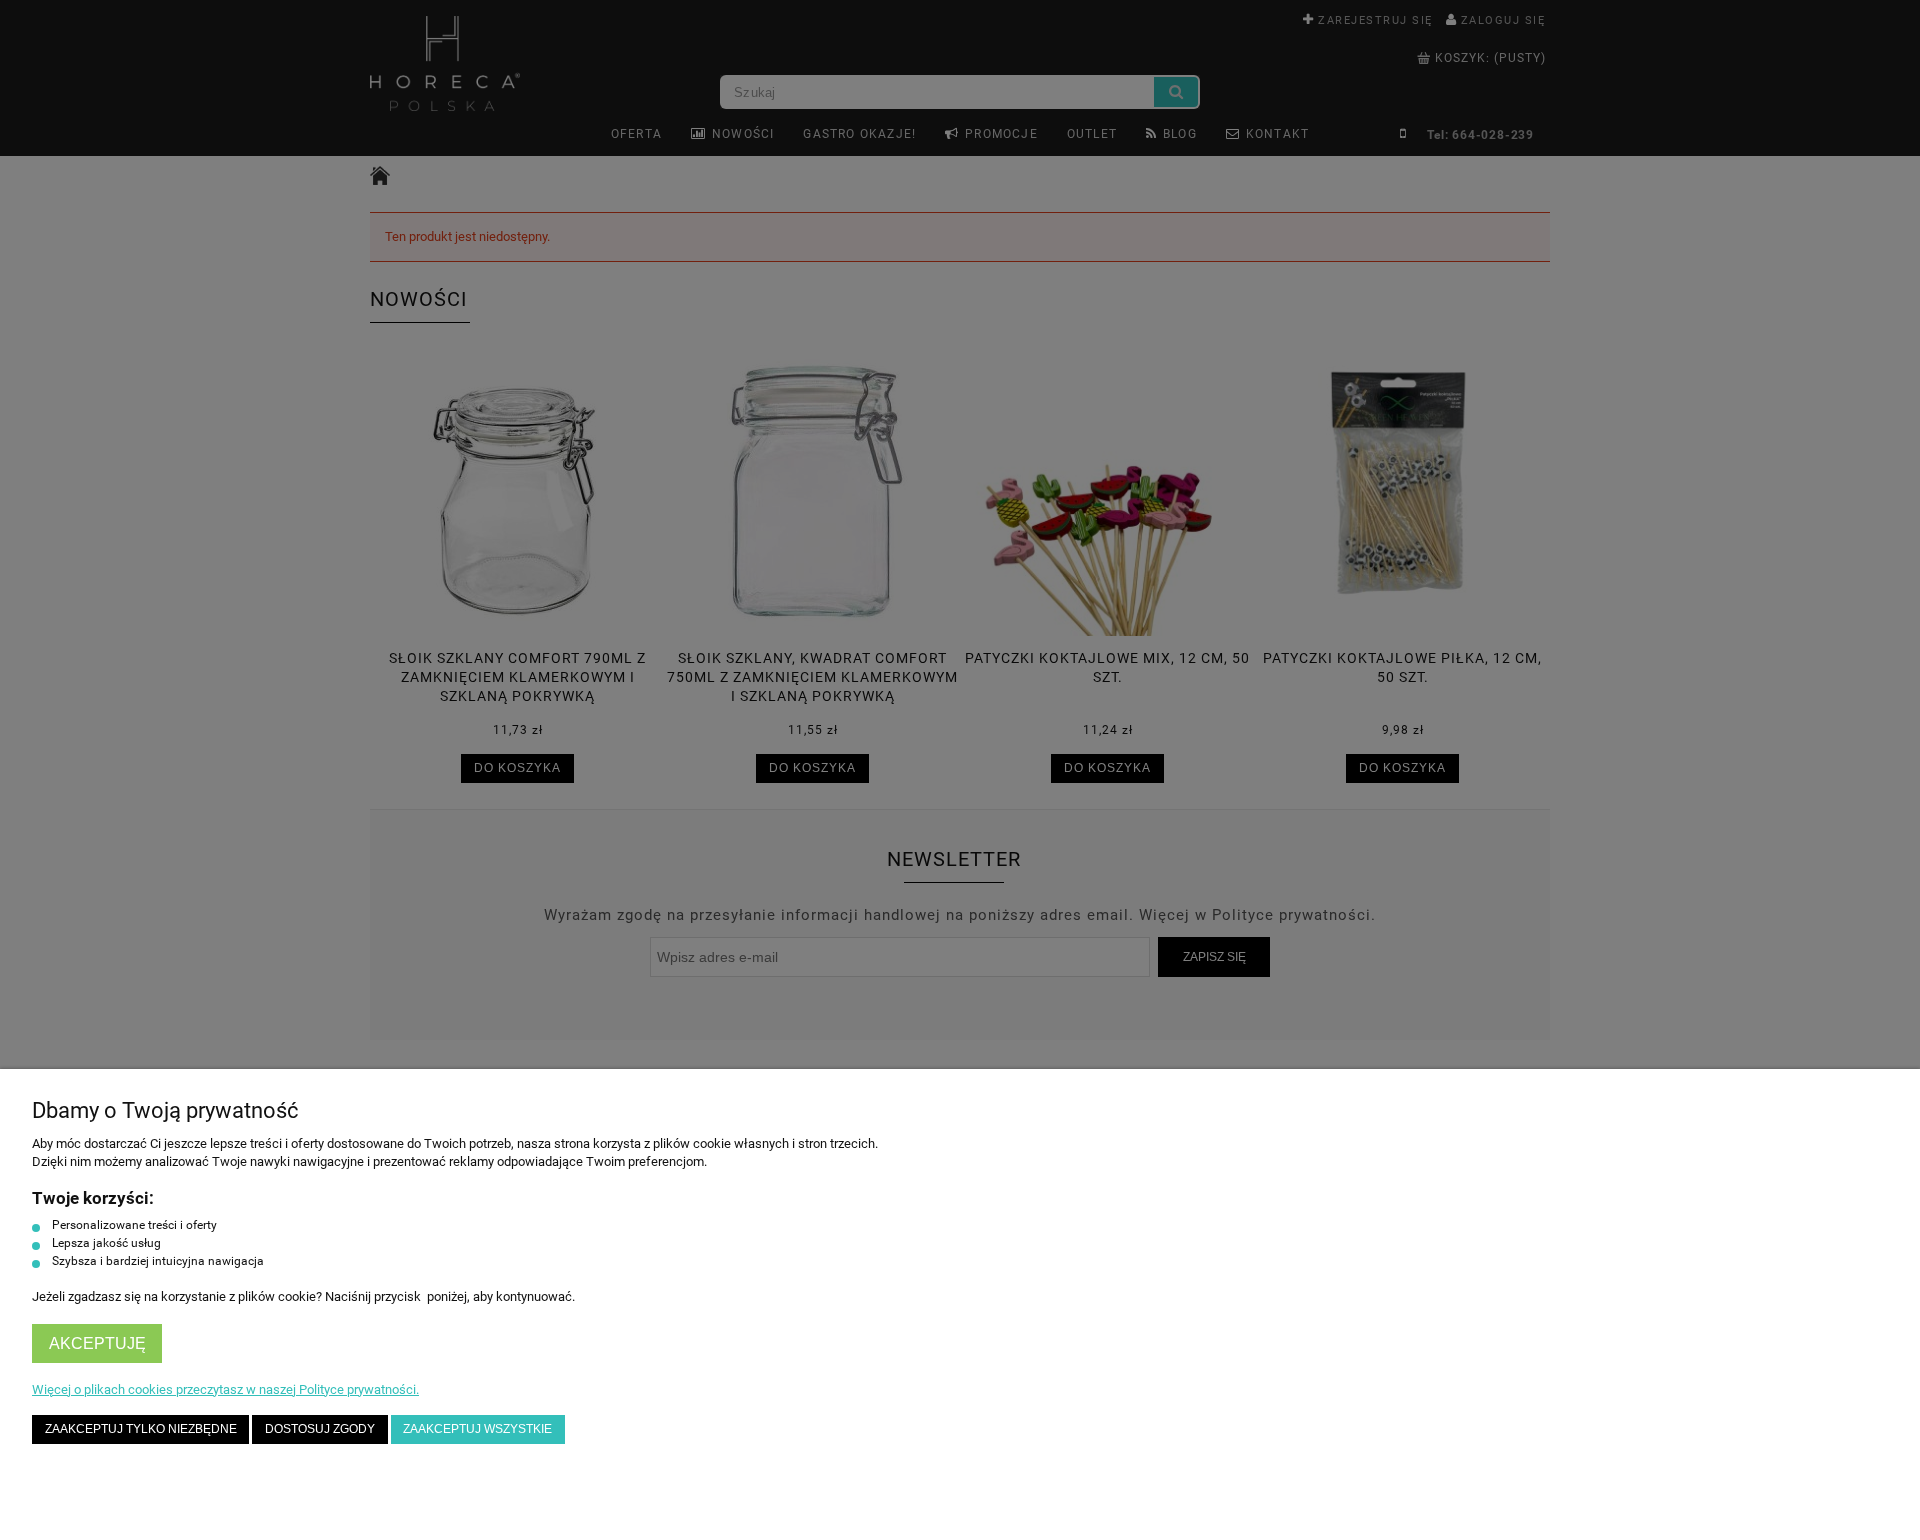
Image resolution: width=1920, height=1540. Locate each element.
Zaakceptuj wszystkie (477, 1428)
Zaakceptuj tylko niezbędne (141, 1428)
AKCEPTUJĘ (97, 1343)
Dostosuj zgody (320, 1428)
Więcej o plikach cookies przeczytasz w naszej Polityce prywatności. (225, 1389)
